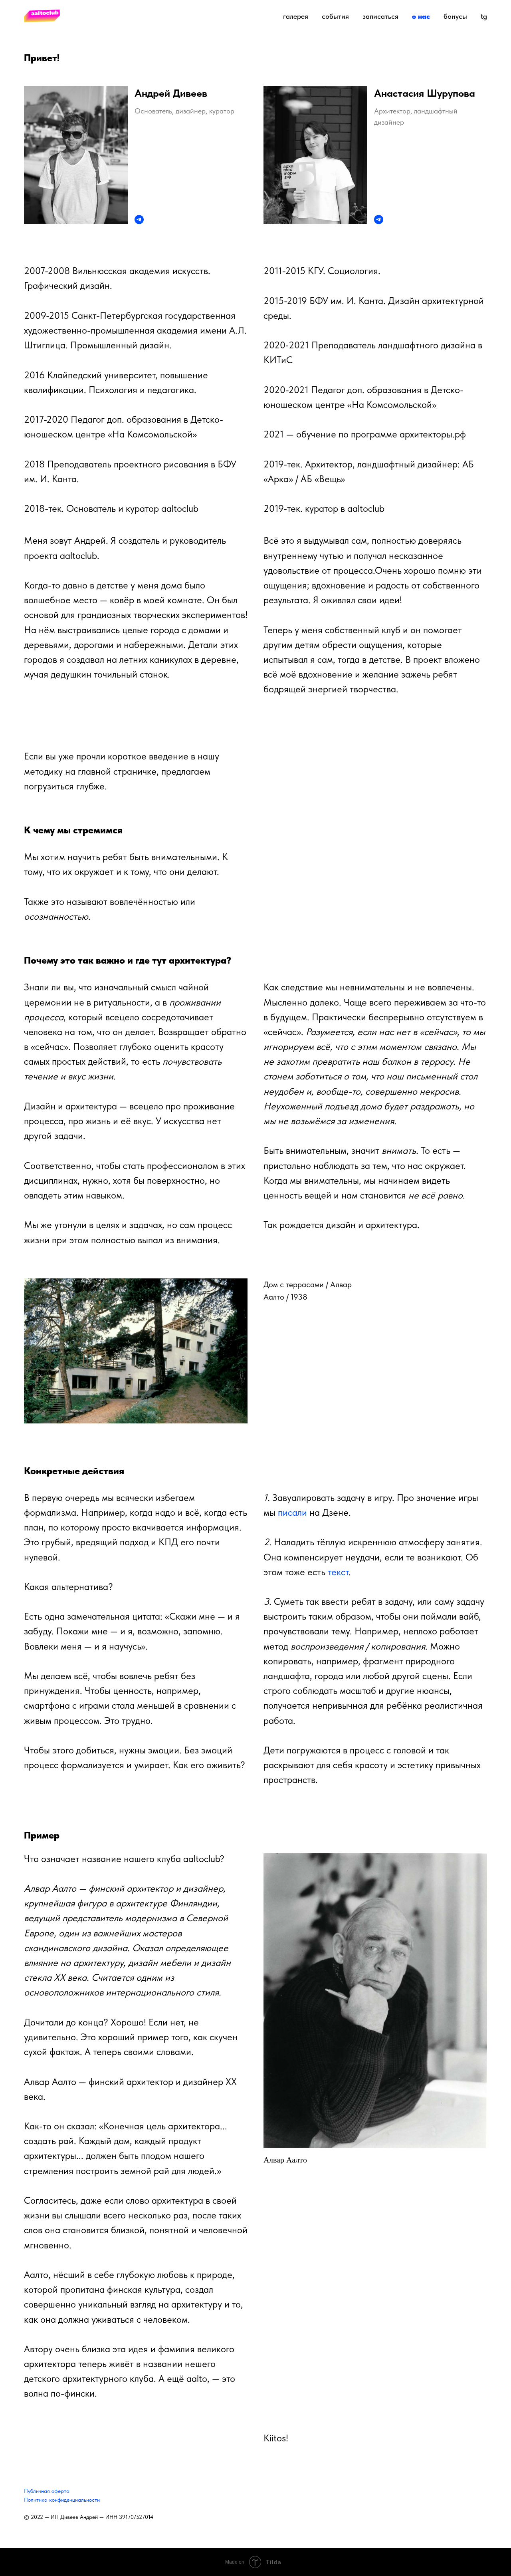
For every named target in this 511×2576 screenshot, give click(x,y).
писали (292, 1512)
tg (484, 16)
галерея (296, 16)
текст (338, 1572)
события (335, 16)
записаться (380, 16)
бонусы (455, 16)
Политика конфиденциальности (62, 2500)
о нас (421, 16)
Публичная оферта (47, 2491)
